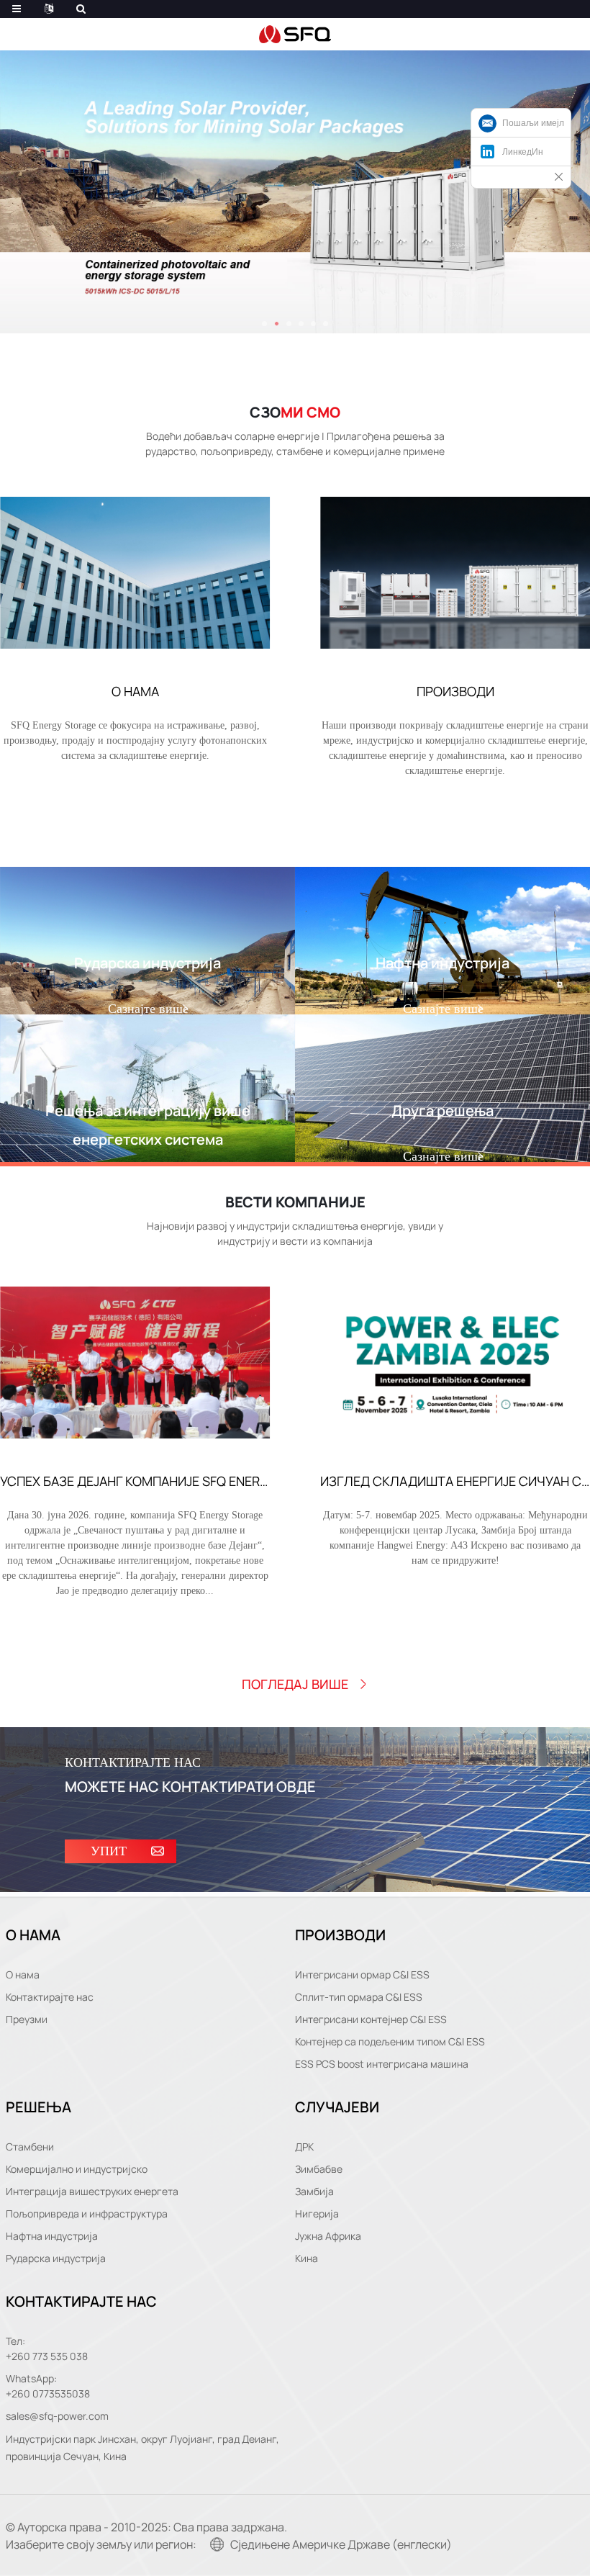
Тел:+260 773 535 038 (47, 2348)
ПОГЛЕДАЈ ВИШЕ (295, 1684)
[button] (264, 324)
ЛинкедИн (523, 152)
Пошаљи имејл (533, 123)
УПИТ (109, 1851)
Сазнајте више (148, 1009)
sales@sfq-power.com (57, 2416)
